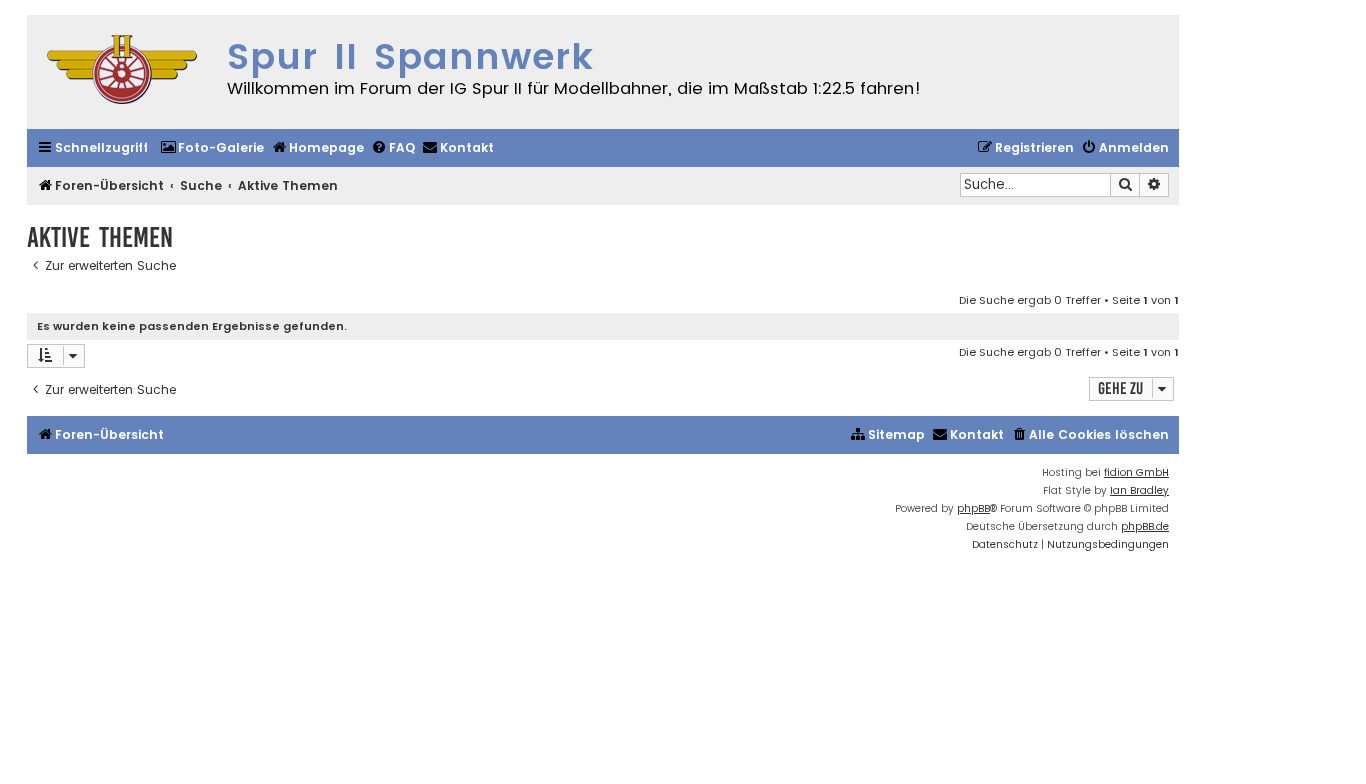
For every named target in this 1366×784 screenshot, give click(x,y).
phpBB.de (1145, 526)
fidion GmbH (1136, 472)
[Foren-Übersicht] (122, 72)
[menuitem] (212, 148)
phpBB (973, 508)
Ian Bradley (1139, 490)
